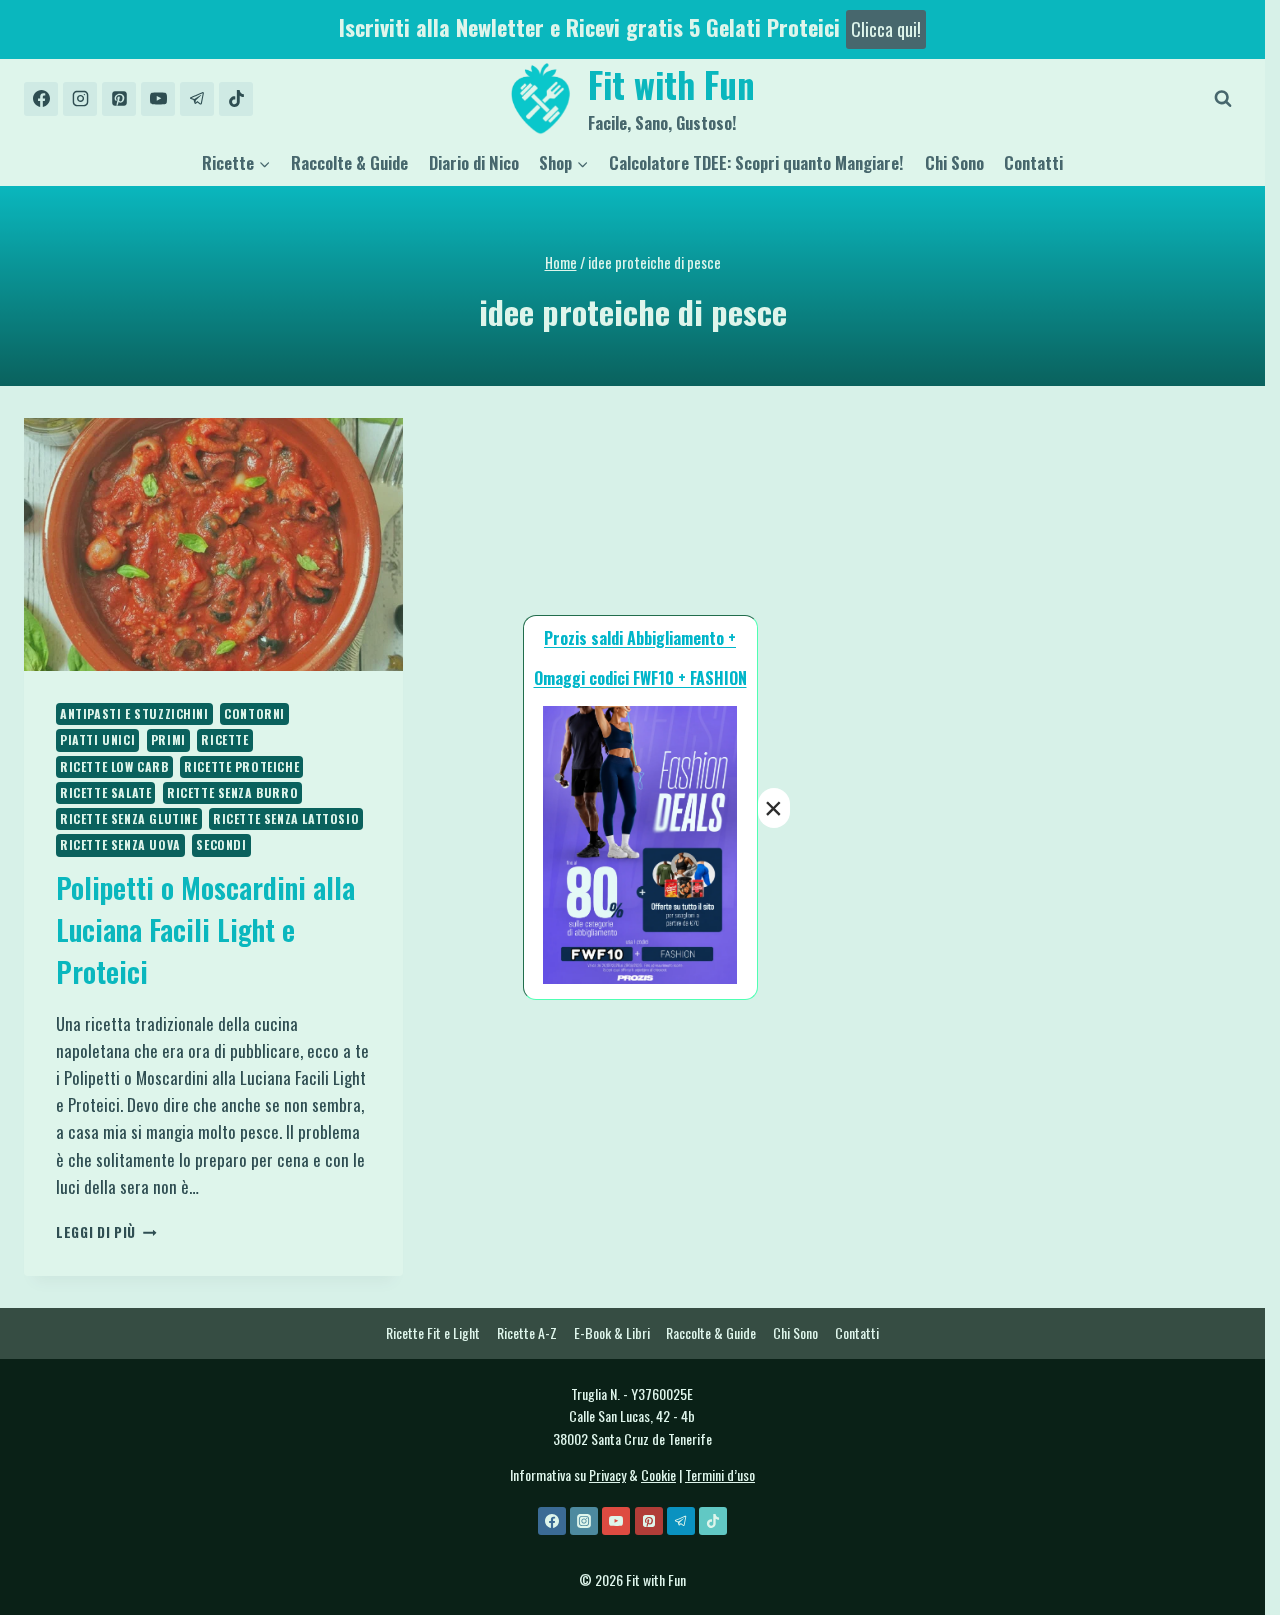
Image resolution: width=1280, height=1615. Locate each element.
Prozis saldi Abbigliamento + (640, 638)
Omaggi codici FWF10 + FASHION (640, 678)
